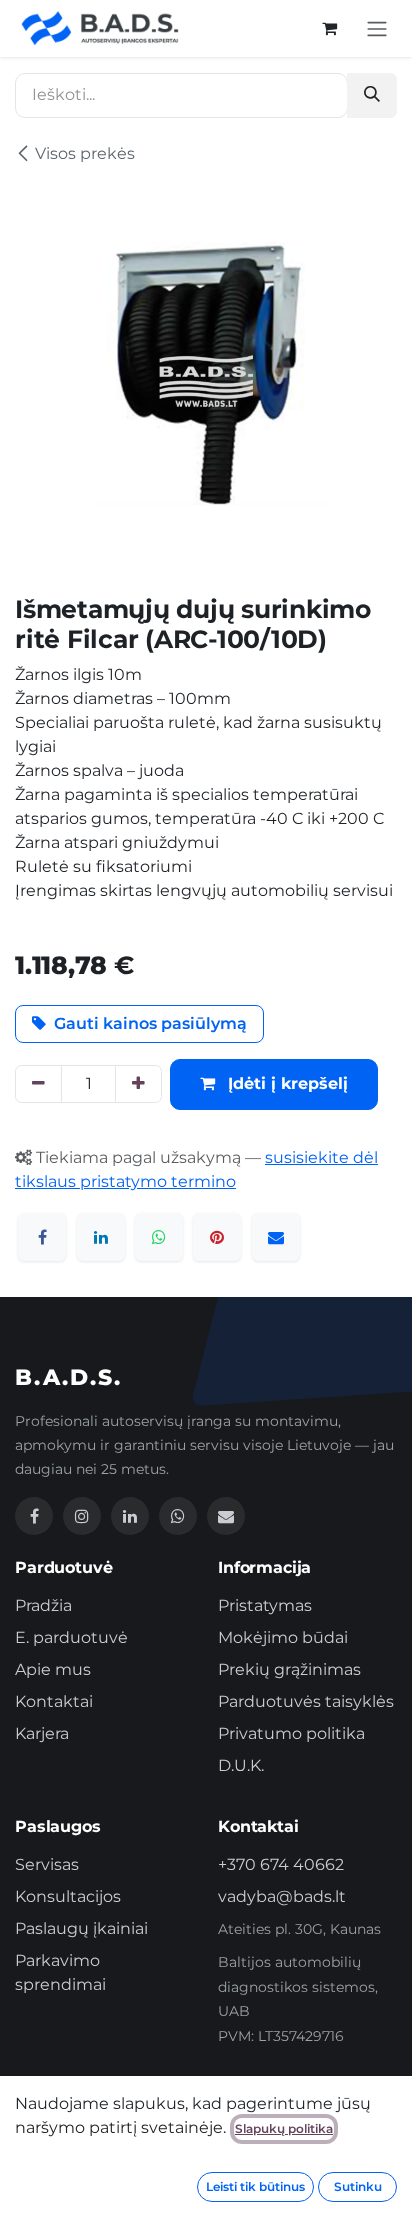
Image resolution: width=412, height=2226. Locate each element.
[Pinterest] (217, 1237)
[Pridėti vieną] (138, 1084)
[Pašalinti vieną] (38, 1084)
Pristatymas (265, 1605)
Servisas (47, 1864)
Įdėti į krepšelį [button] (285, 1083)
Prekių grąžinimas (289, 1669)
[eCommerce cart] (329, 28)
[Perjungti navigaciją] (377, 28)
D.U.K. (241, 1765)
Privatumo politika (291, 1733)
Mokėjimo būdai (283, 1637)
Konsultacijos (68, 1896)
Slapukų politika (284, 2128)
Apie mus (53, 1669)
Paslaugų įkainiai (81, 1928)
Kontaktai (54, 1701)
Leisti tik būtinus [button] (255, 2186)
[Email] (226, 1516)
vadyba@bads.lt (282, 1896)
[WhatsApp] (159, 1237)
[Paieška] (372, 95)
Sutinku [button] (358, 2186)
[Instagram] (82, 1516)
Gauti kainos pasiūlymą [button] (150, 1023)
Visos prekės (85, 153)
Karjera (42, 1733)
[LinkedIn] (101, 1237)
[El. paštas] (276, 1237)
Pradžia (43, 1605)
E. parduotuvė (71, 1637)
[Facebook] (42, 1237)
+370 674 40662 (281, 1864)
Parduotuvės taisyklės (306, 1701)
